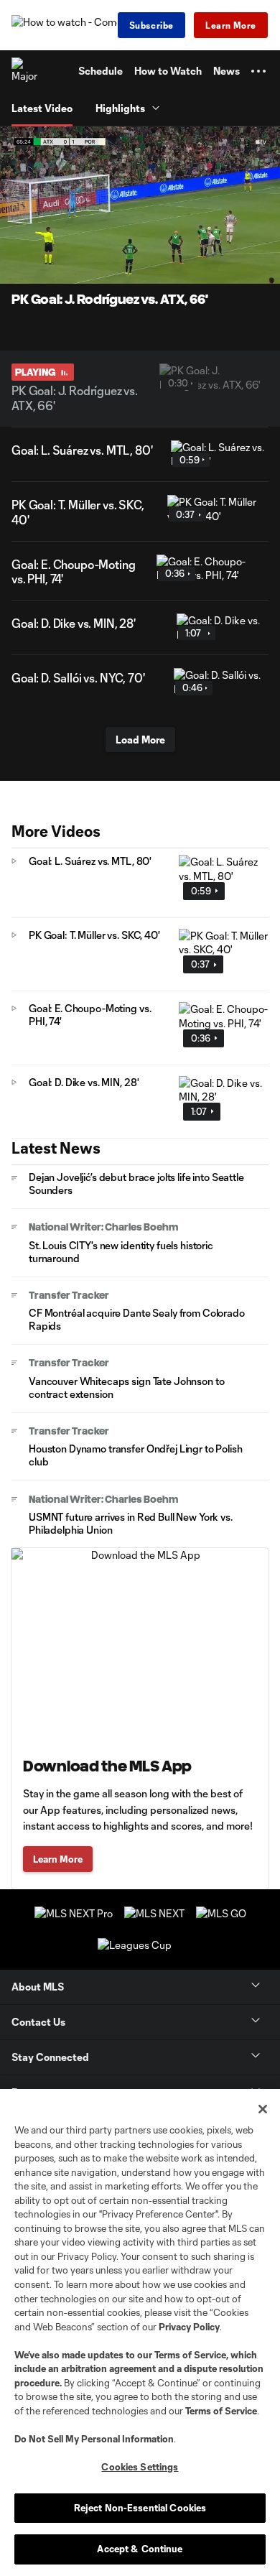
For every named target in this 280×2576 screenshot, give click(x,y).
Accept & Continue (140, 2549)
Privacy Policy (189, 2327)
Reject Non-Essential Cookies (140, 2508)
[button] (258, 71)
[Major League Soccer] (25, 71)
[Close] (263, 2109)
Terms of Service (190, 2355)
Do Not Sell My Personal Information (94, 2439)
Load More (140, 740)
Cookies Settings (140, 2467)
